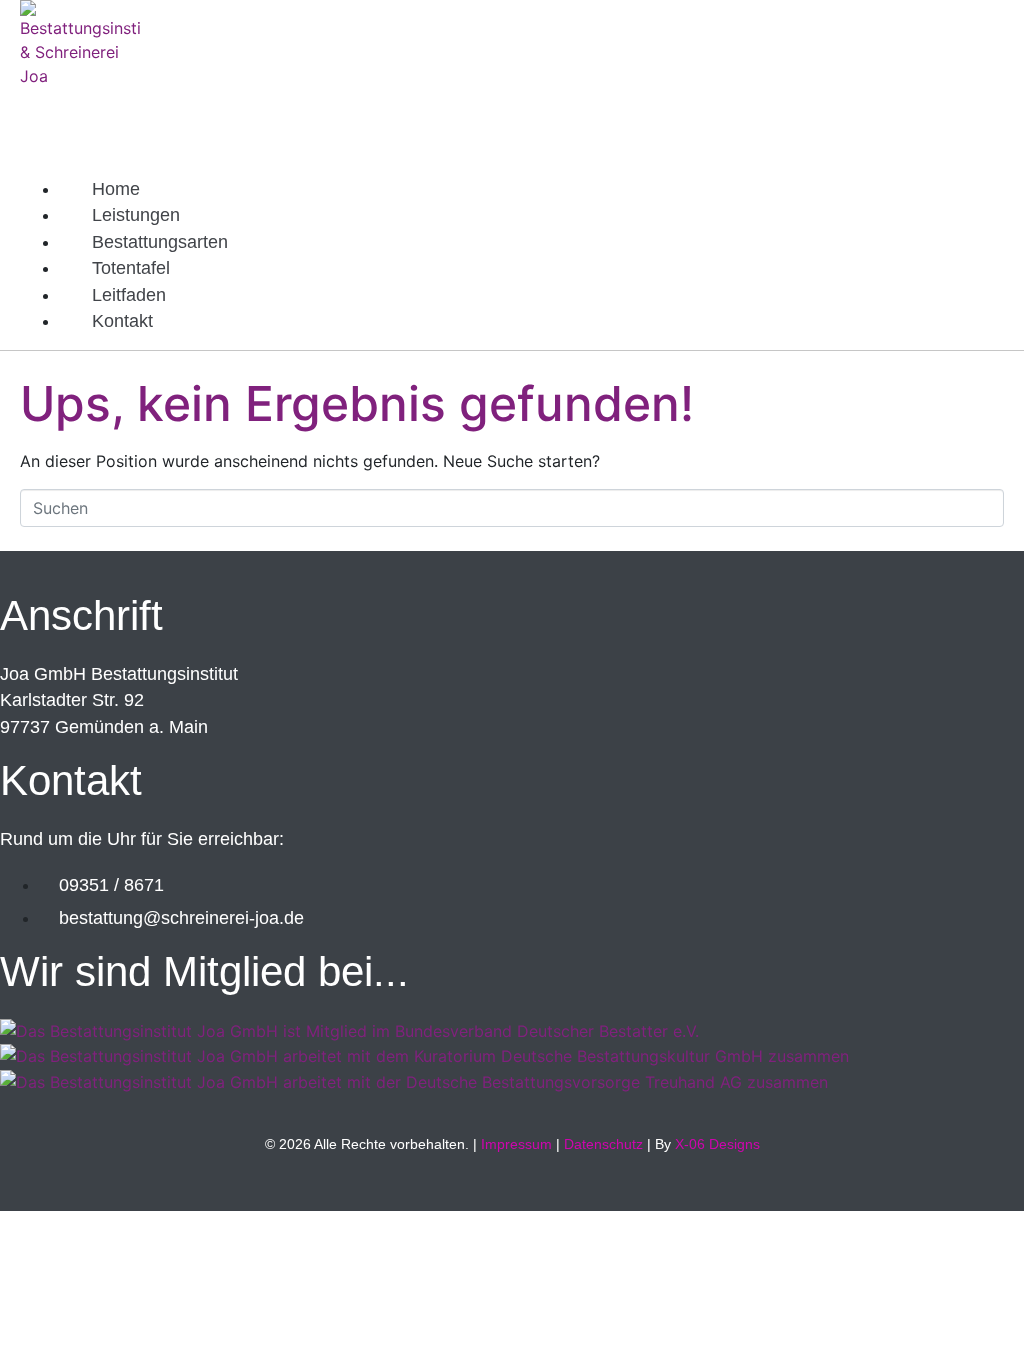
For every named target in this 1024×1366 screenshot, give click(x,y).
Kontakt (122, 321)
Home (116, 189)
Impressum (516, 1144)
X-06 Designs (717, 1144)
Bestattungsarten (160, 242)
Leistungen (136, 215)
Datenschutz (603, 1144)
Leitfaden (129, 295)
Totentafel (131, 268)
